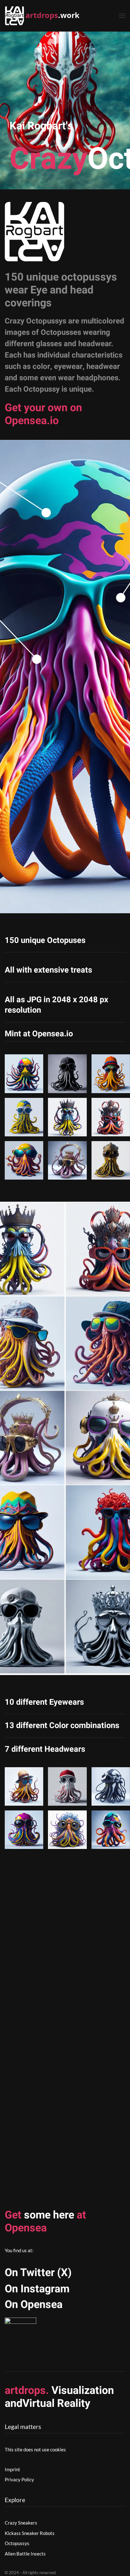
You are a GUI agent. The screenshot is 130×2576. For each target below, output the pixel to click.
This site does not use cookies (35, 2449)
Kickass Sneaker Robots (30, 2533)
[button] (122, 16)
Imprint (12, 2469)
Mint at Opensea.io (39, 1034)
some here (45, 2221)
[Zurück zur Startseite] (44, 16)
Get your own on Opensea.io (43, 414)
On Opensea (34, 2305)
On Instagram (37, 2289)
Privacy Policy (19, 2479)
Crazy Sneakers (21, 2523)
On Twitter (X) (38, 2273)
